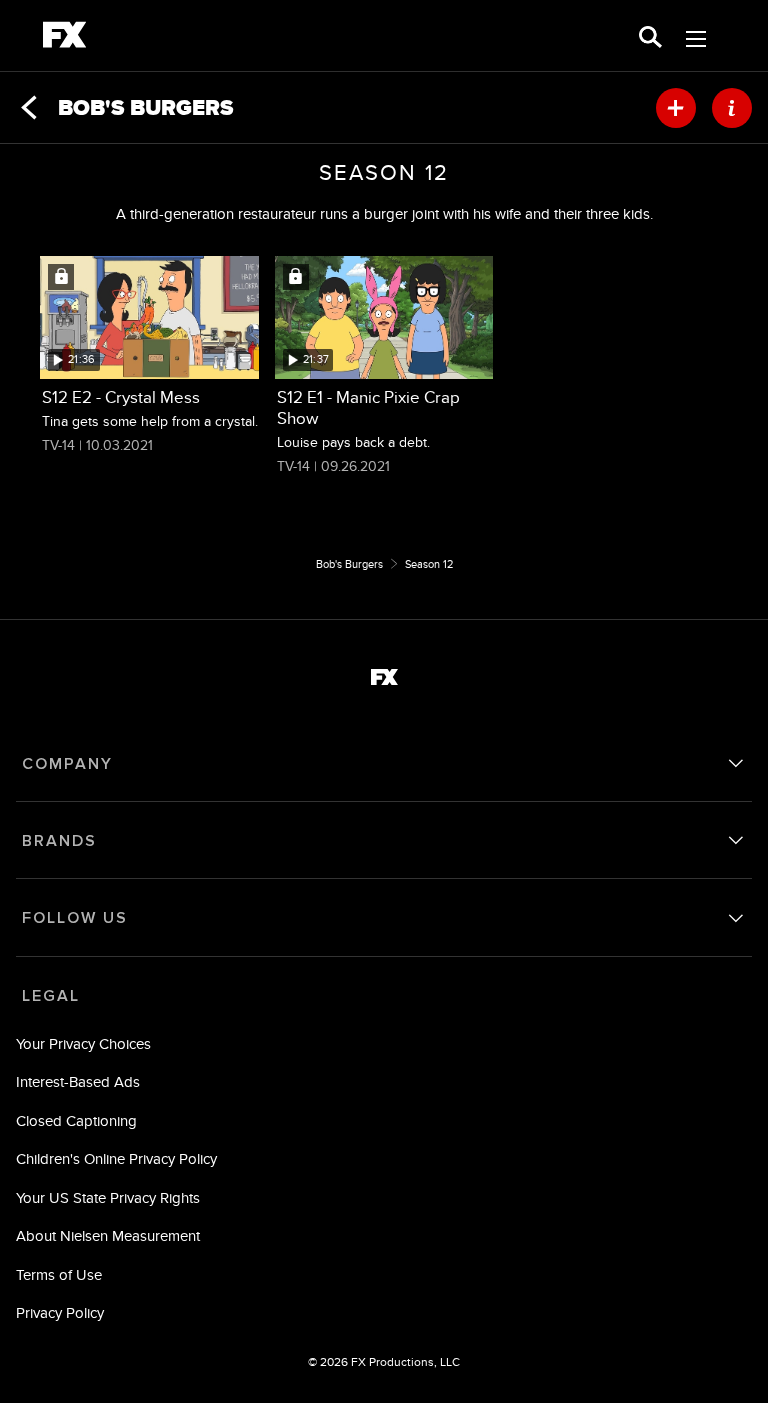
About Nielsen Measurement (108, 1235)
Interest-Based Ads (78, 1081)
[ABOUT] (732, 108)
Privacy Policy (60, 1312)
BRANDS (59, 841)
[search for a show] (650, 35)
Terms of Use (59, 1274)
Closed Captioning (76, 1120)
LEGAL (51, 996)
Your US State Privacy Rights (108, 1197)
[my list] (676, 108)
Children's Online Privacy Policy (116, 1158)
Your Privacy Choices (83, 1043)
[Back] (29, 108)
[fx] (64, 38)
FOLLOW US (75, 918)
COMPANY (67, 764)
